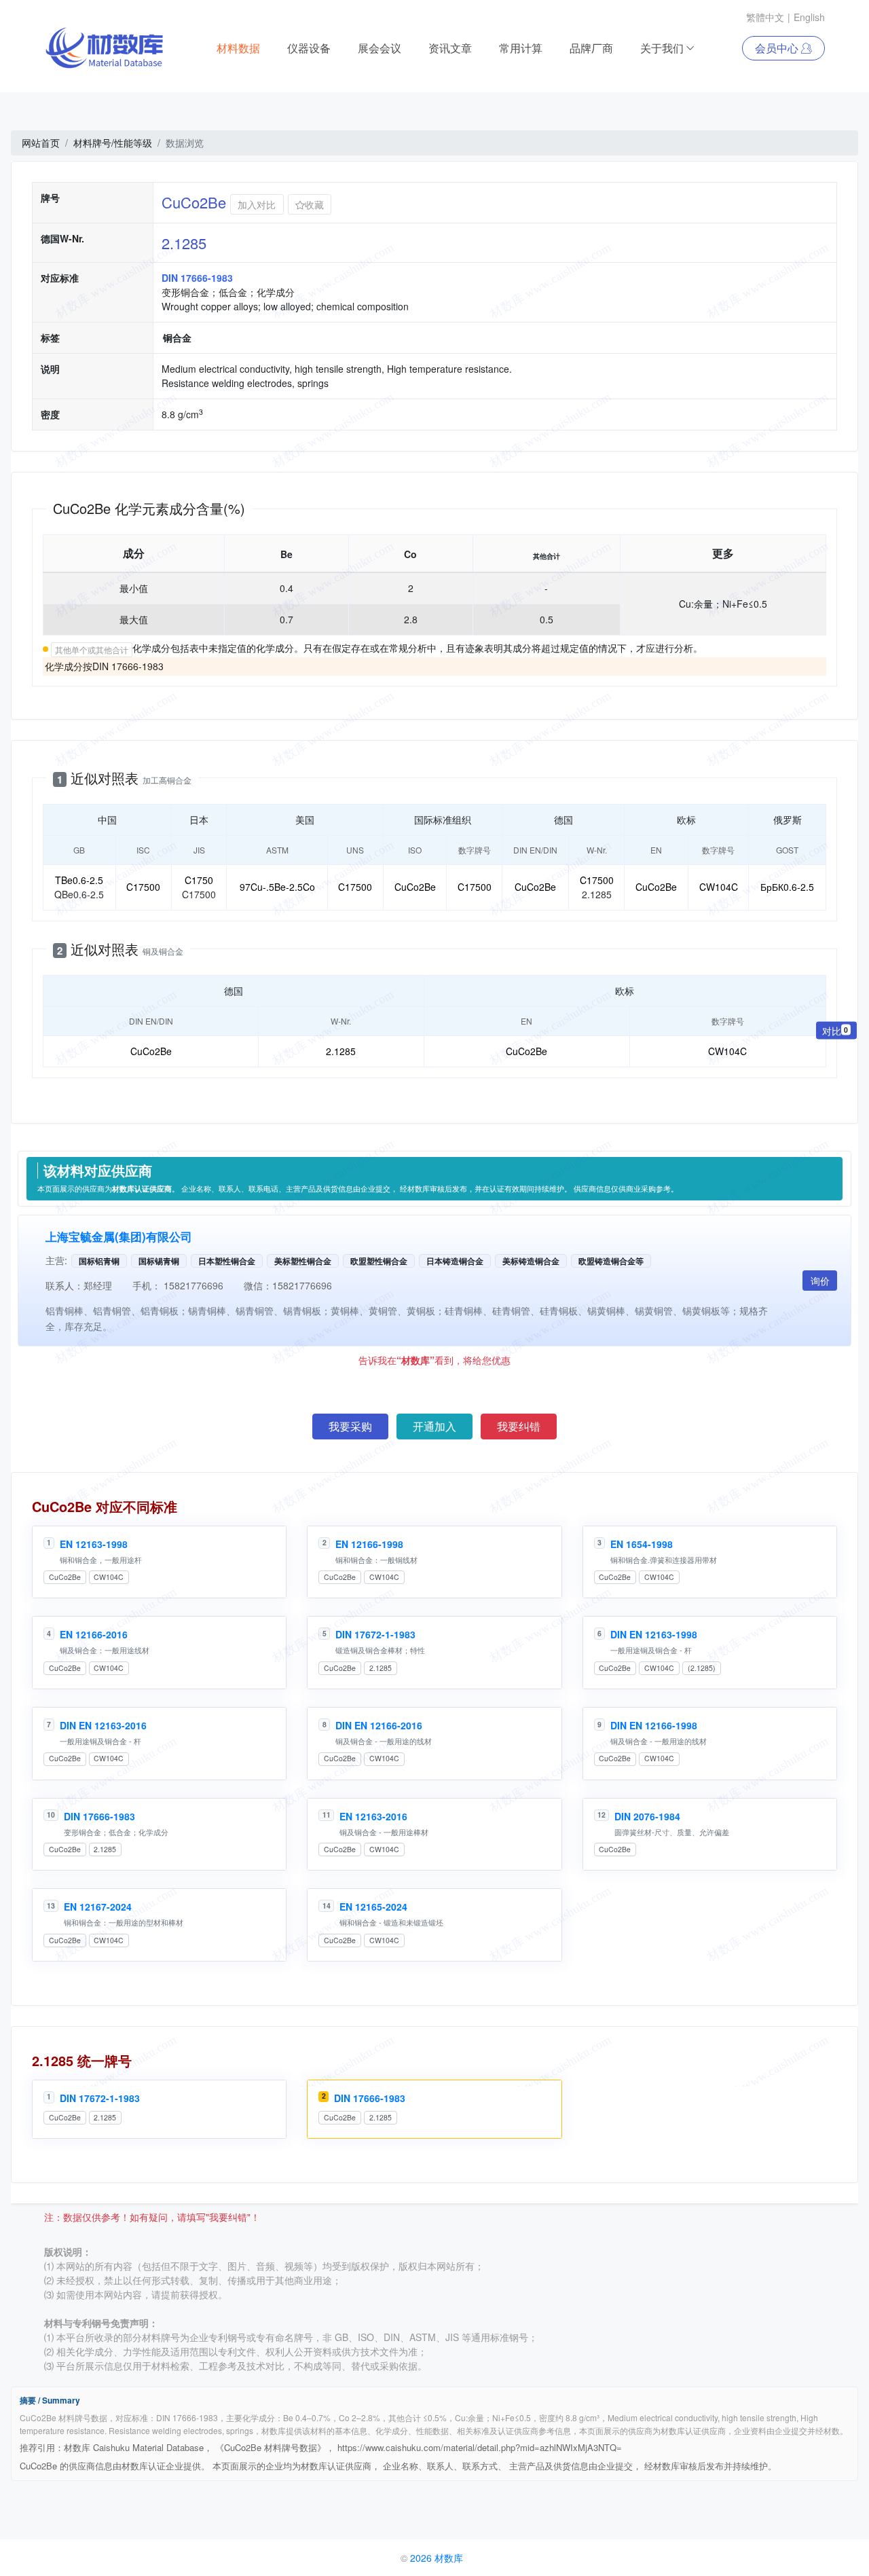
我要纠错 (519, 1426)
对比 (835, 1030)
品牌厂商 (591, 48)
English (809, 17)
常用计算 (521, 48)
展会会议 (380, 48)
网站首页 (41, 143)
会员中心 (778, 48)
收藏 (314, 204)
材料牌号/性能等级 (113, 143)
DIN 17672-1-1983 (375, 1634)
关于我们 (662, 48)
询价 (820, 1281)
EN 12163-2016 (373, 1816)
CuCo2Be (65, 1577)
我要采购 (350, 1426)
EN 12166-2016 (94, 1634)
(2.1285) (702, 1668)
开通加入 (434, 1426)
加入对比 (257, 204)
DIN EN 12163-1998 (654, 1634)
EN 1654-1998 (642, 1544)
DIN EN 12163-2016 (103, 1725)
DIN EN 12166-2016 (379, 1725)
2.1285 (381, 1668)
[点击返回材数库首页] (104, 48)
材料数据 (238, 48)
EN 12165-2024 (373, 1907)
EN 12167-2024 (98, 1907)
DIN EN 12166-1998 (654, 1725)
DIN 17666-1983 (99, 1816)
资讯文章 (450, 48)
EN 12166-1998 (369, 1544)
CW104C (109, 1577)
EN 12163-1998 (94, 1544)
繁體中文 (765, 17)
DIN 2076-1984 (647, 1816)
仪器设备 (309, 48)
